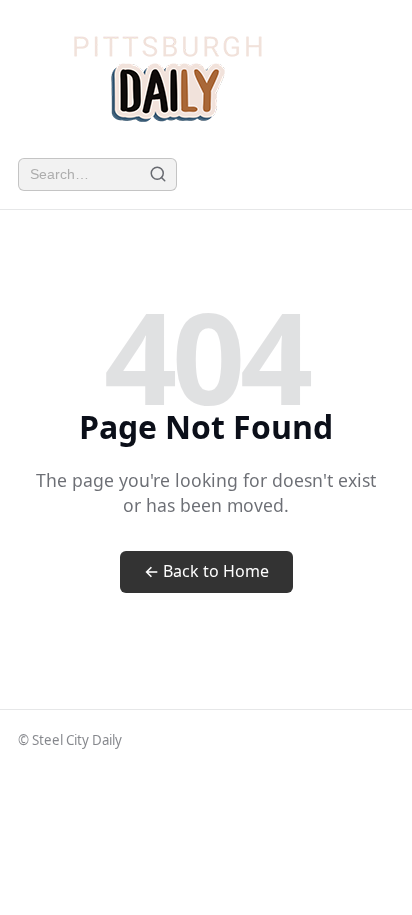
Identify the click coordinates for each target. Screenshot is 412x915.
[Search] (157, 174)
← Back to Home (206, 571)
